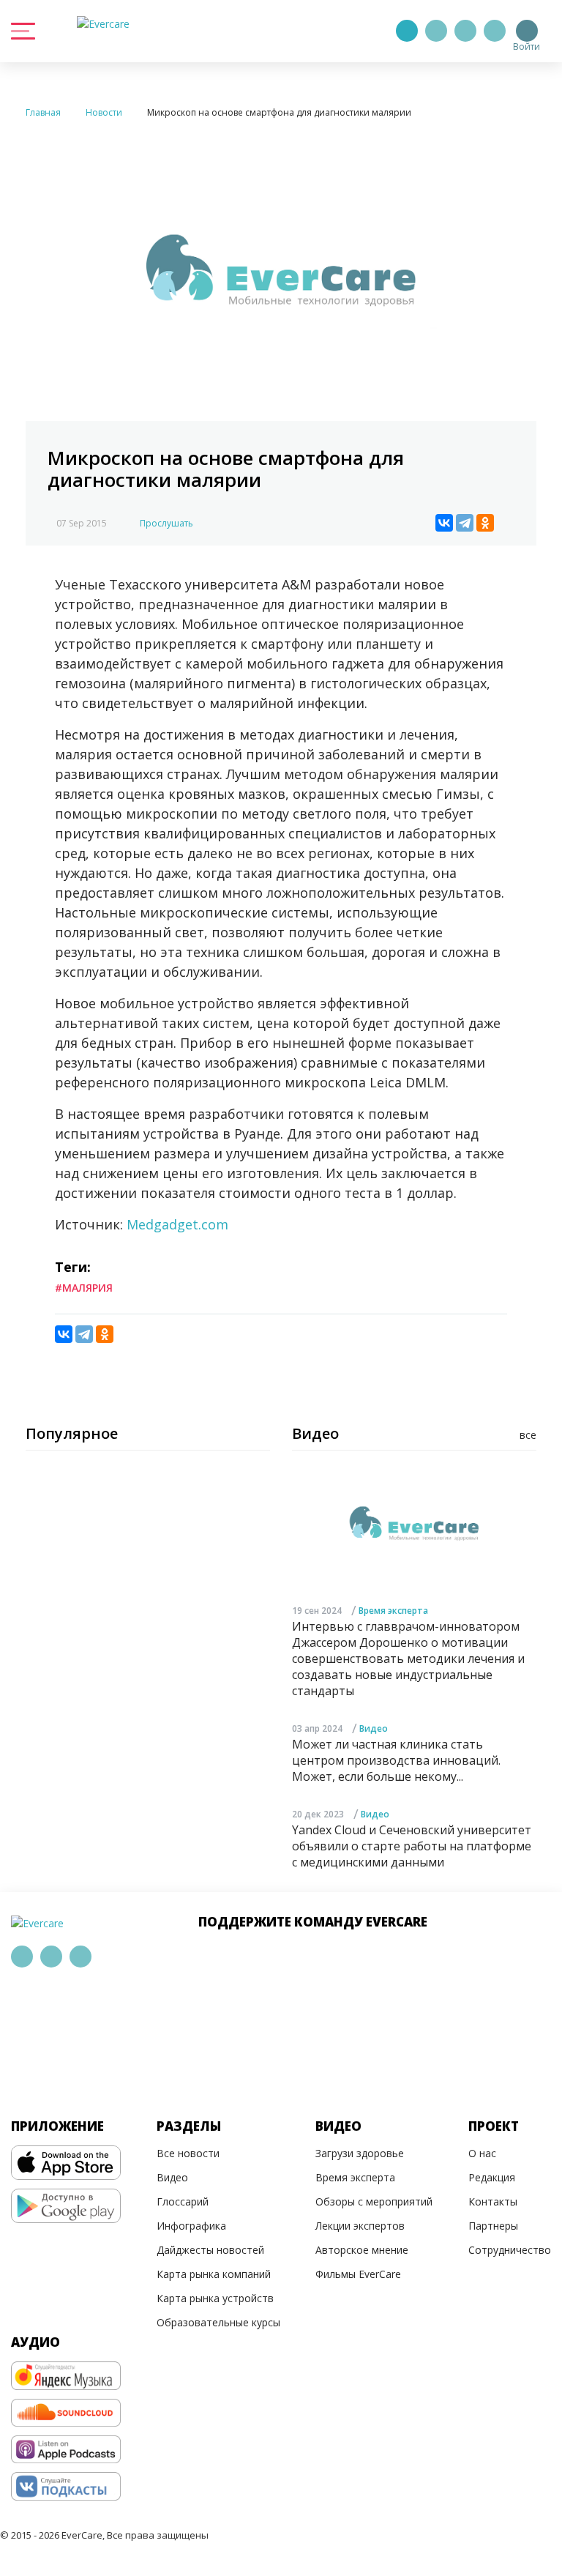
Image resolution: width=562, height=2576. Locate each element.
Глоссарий (183, 2201)
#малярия (84, 1288)
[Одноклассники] (485, 523)
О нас (482, 2153)
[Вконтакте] (465, 31)
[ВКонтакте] (444, 523)
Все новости (188, 2153)
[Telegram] (436, 31)
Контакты (493, 2201)
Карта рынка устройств (215, 2298)
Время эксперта (393, 1611)
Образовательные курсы (218, 2322)
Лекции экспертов (360, 2226)
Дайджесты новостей (210, 2250)
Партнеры (493, 2226)
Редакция (492, 2177)
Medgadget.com (177, 1224)
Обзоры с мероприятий (374, 2201)
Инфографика (191, 2226)
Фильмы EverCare (358, 2274)
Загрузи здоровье (360, 2153)
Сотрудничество (510, 2250)
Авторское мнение (362, 2250)
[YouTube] (495, 31)
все (528, 1435)
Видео (374, 1728)
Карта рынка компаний (214, 2274)
